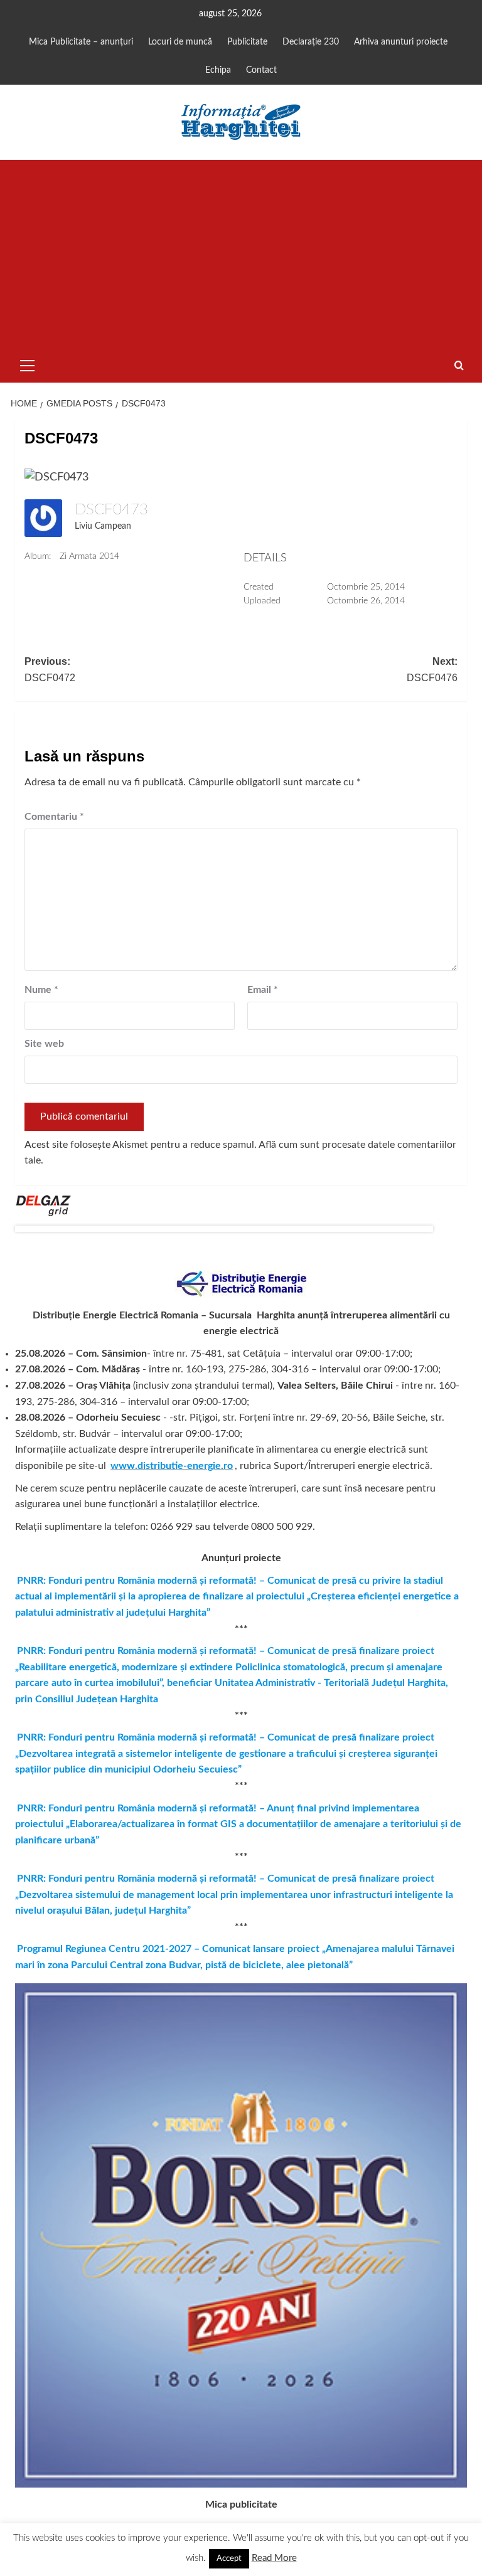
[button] (28, 364)
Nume (41, 990)
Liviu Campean (103, 526)
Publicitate (247, 42)
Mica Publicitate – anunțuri (81, 42)
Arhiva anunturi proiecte (401, 42)
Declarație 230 (311, 42)
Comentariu (54, 817)
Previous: (50, 670)
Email (263, 990)
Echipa (218, 70)
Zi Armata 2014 (89, 556)
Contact (261, 70)
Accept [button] (229, 2559)
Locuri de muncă (180, 42)
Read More (274, 2558)
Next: (432, 670)
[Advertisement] (241, 254)
